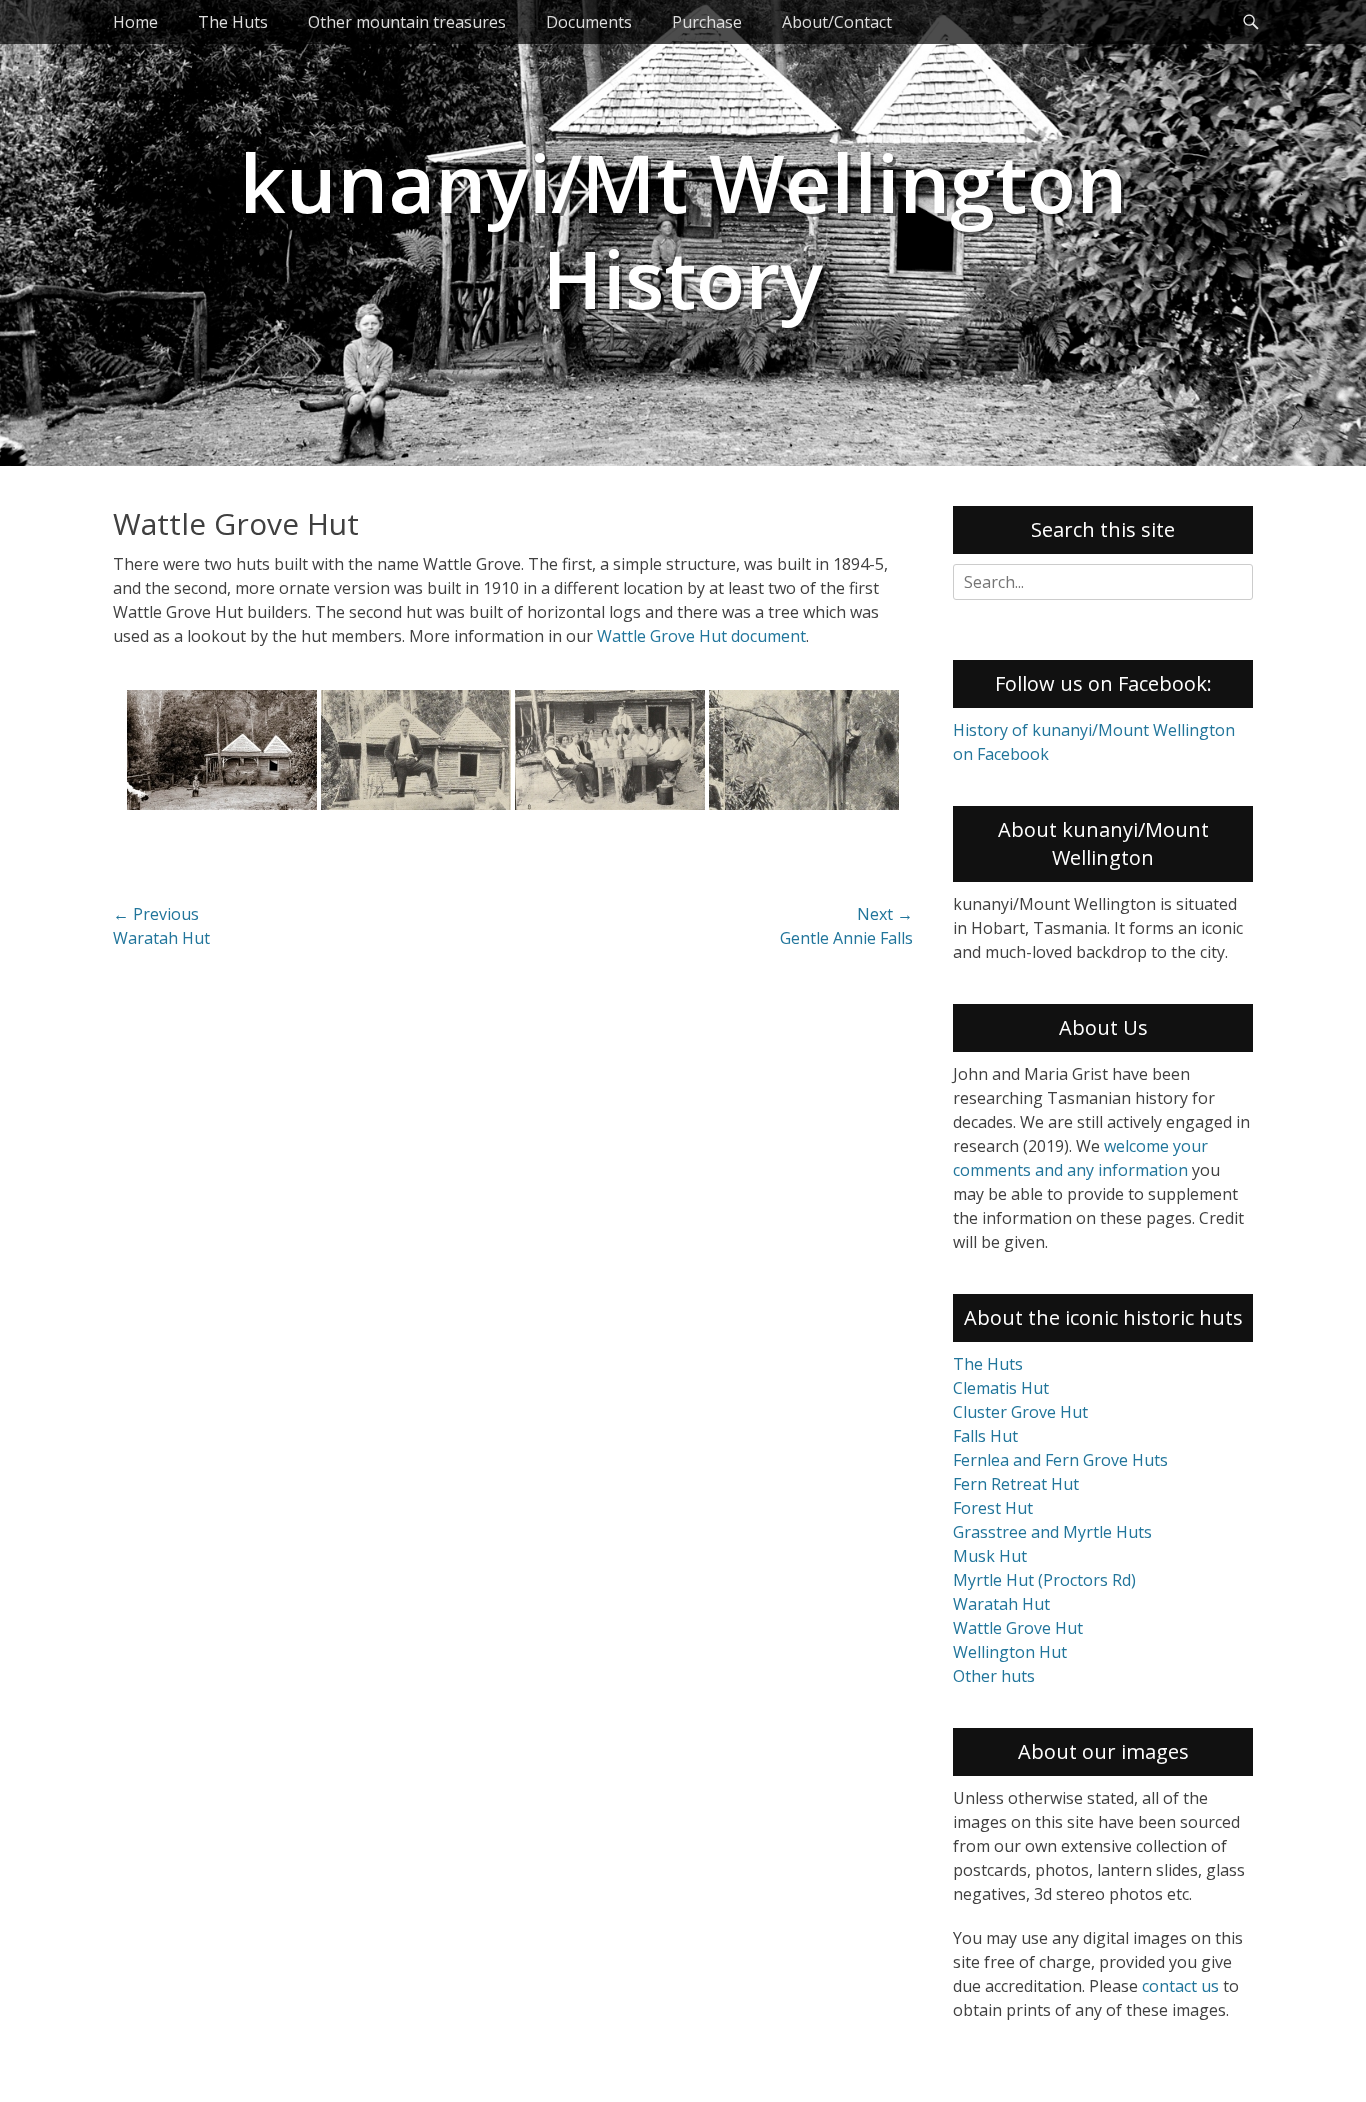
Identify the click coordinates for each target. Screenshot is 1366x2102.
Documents (589, 22)
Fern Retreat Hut (1016, 1484)
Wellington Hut (1010, 1652)
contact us (1180, 1986)
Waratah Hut (1001, 1604)
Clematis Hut (1001, 1388)
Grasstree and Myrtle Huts (1052, 1532)
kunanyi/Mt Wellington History (683, 229)
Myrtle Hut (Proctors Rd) (1044, 1580)
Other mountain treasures (407, 22)
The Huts (233, 22)
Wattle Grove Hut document (701, 636)
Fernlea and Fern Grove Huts (1060, 1460)
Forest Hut (993, 1508)
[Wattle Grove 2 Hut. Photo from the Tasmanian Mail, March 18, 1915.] (416, 750)
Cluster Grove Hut (1020, 1412)
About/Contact (837, 22)
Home (135, 22)
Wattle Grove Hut (1018, 1628)
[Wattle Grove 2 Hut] (222, 750)
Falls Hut (985, 1436)
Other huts (994, 1676)
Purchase (707, 22)
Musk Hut (990, 1556)
